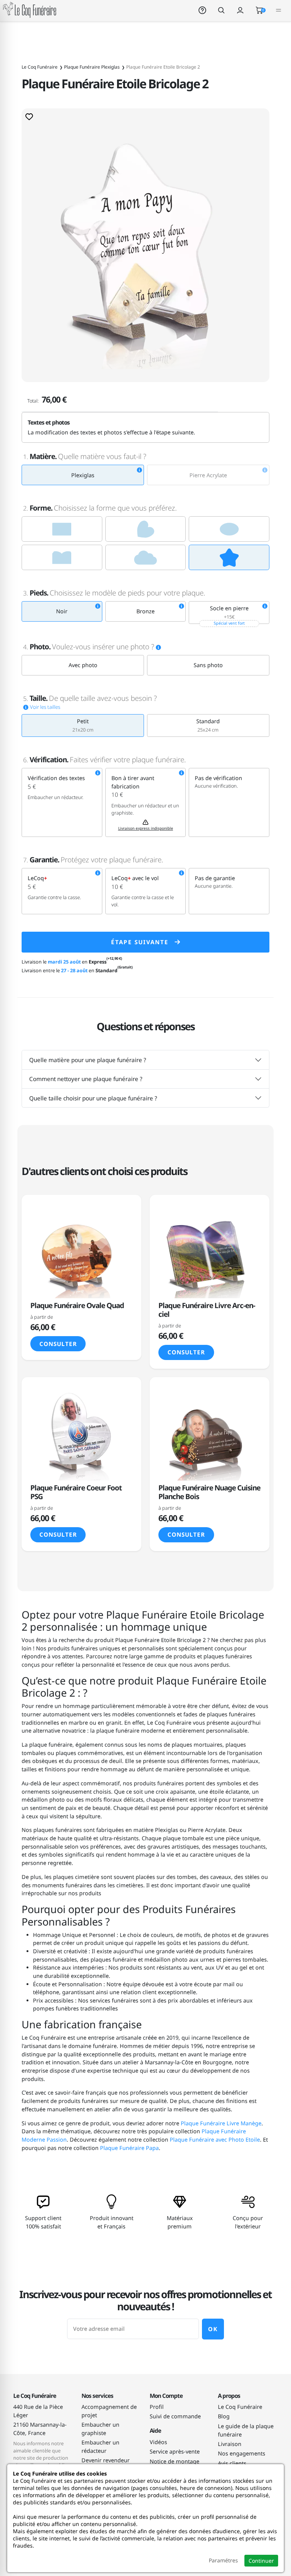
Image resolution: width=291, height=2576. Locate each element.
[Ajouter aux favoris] (29, 116)
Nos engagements (242, 2453)
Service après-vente (175, 2451)
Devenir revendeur (106, 2460)
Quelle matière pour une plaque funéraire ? (88, 1060)
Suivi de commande (175, 2416)
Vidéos (158, 2442)
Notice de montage (174, 2461)
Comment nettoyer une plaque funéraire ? (86, 1079)
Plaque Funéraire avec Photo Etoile (215, 2140)
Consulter (58, 1344)
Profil (157, 2407)
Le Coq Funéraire (240, 2407)
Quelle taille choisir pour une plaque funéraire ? (93, 1098)
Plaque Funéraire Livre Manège (221, 2123)
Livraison (230, 2444)
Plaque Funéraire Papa (129, 2148)
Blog (224, 2416)
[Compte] (240, 10)
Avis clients (232, 2463)
